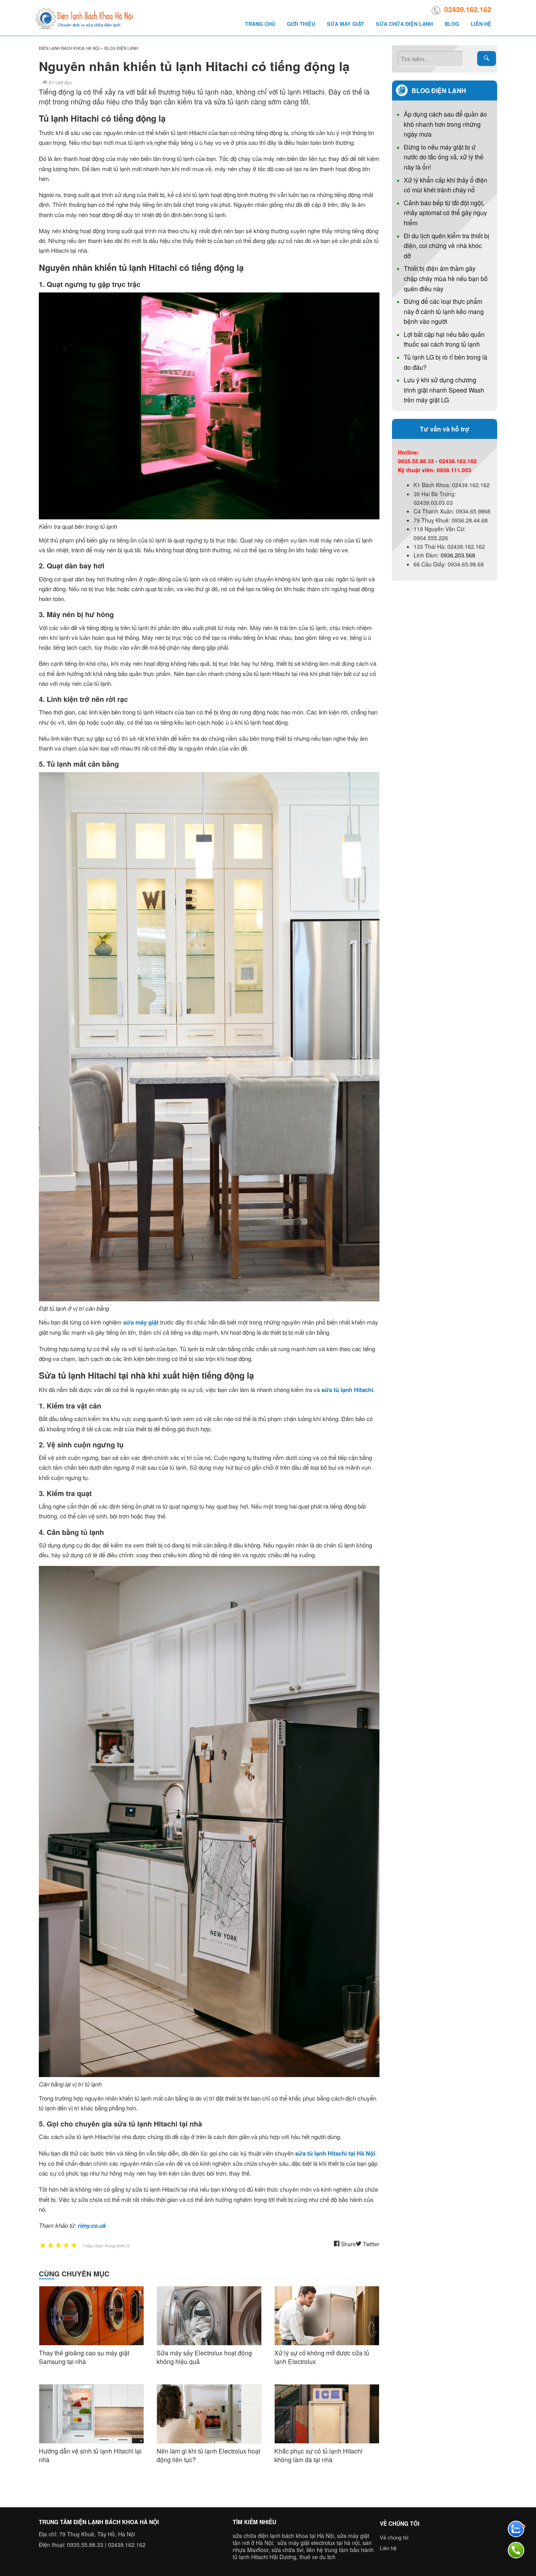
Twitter (370, 2244)
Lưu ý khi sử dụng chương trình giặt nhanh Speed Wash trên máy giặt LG (444, 390)
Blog (452, 24)
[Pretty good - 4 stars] (66, 2246)
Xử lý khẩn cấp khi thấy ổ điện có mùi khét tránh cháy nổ (446, 185)
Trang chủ (260, 24)
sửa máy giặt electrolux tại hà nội (318, 2543)
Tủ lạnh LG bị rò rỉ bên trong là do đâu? (446, 362)
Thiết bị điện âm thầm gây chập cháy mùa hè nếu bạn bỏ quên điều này (446, 278)
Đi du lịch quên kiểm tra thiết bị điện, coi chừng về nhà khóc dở (447, 246)
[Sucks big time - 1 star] (43, 2246)
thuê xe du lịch (317, 2557)
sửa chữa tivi (287, 2550)
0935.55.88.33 (85, 2545)
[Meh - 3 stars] (58, 2246)
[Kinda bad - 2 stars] (51, 2246)
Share (348, 2244)
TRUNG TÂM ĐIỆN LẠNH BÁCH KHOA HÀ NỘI (99, 2522)
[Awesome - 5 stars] (74, 2246)
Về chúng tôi (394, 2537)
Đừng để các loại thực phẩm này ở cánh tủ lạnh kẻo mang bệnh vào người (444, 311)
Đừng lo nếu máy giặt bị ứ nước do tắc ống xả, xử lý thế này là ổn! (444, 157)
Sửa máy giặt (345, 24)
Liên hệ (481, 24)
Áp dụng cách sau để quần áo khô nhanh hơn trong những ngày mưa (445, 124)
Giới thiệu (301, 24)
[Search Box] (487, 58)
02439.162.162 (468, 9)
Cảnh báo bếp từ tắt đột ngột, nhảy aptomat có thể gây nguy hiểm (445, 213)
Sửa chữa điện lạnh (404, 24)
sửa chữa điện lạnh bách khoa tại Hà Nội (283, 2536)
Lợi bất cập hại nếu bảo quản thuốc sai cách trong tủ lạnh (444, 339)
